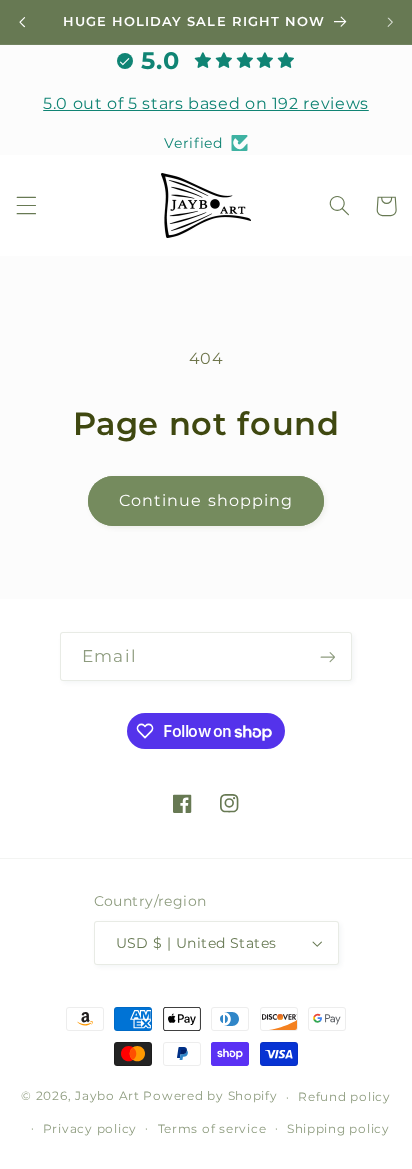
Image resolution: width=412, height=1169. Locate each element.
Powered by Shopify (210, 1097)
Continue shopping (206, 500)
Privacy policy (90, 1129)
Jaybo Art (107, 1097)
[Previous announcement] (22, 22)
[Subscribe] (327, 656)
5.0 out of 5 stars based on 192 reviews (206, 103)
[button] (26, 206)
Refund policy (344, 1097)
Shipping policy (338, 1129)
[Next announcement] (390, 22)
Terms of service (212, 1129)
